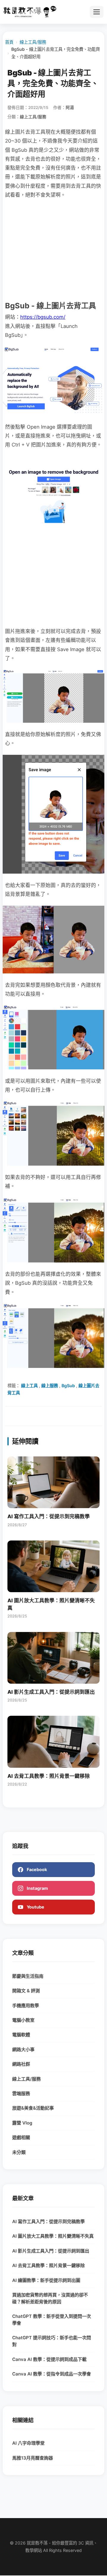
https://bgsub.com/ (43, 317)
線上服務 (50, 1386)
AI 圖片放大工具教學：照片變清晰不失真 (53, 2236)
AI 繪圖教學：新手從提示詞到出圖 (46, 2280)
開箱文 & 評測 (26, 1991)
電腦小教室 (23, 2020)
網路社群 (21, 2064)
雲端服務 (21, 2093)
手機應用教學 (26, 2006)
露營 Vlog (22, 2123)
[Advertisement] (53, 249)
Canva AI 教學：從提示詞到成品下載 (49, 2359)
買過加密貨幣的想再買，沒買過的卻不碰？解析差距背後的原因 (50, 2298)
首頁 (9, 42)
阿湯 (70, 108)
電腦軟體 (21, 2035)
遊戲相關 (21, 2137)
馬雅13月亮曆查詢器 (33, 2458)
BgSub (68, 1386)
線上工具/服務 (33, 42)
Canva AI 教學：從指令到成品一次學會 (52, 2374)
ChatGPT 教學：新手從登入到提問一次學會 (52, 2320)
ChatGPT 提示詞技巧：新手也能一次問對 (52, 2341)
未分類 (19, 2152)
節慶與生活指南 (28, 1976)
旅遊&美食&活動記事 (33, 2108)
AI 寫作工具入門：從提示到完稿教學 (48, 2221)
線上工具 (29, 1386)
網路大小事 (23, 2049)
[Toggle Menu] (97, 12)
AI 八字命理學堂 (28, 2443)
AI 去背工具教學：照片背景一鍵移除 (48, 2265)
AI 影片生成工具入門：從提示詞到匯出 (51, 2251)
